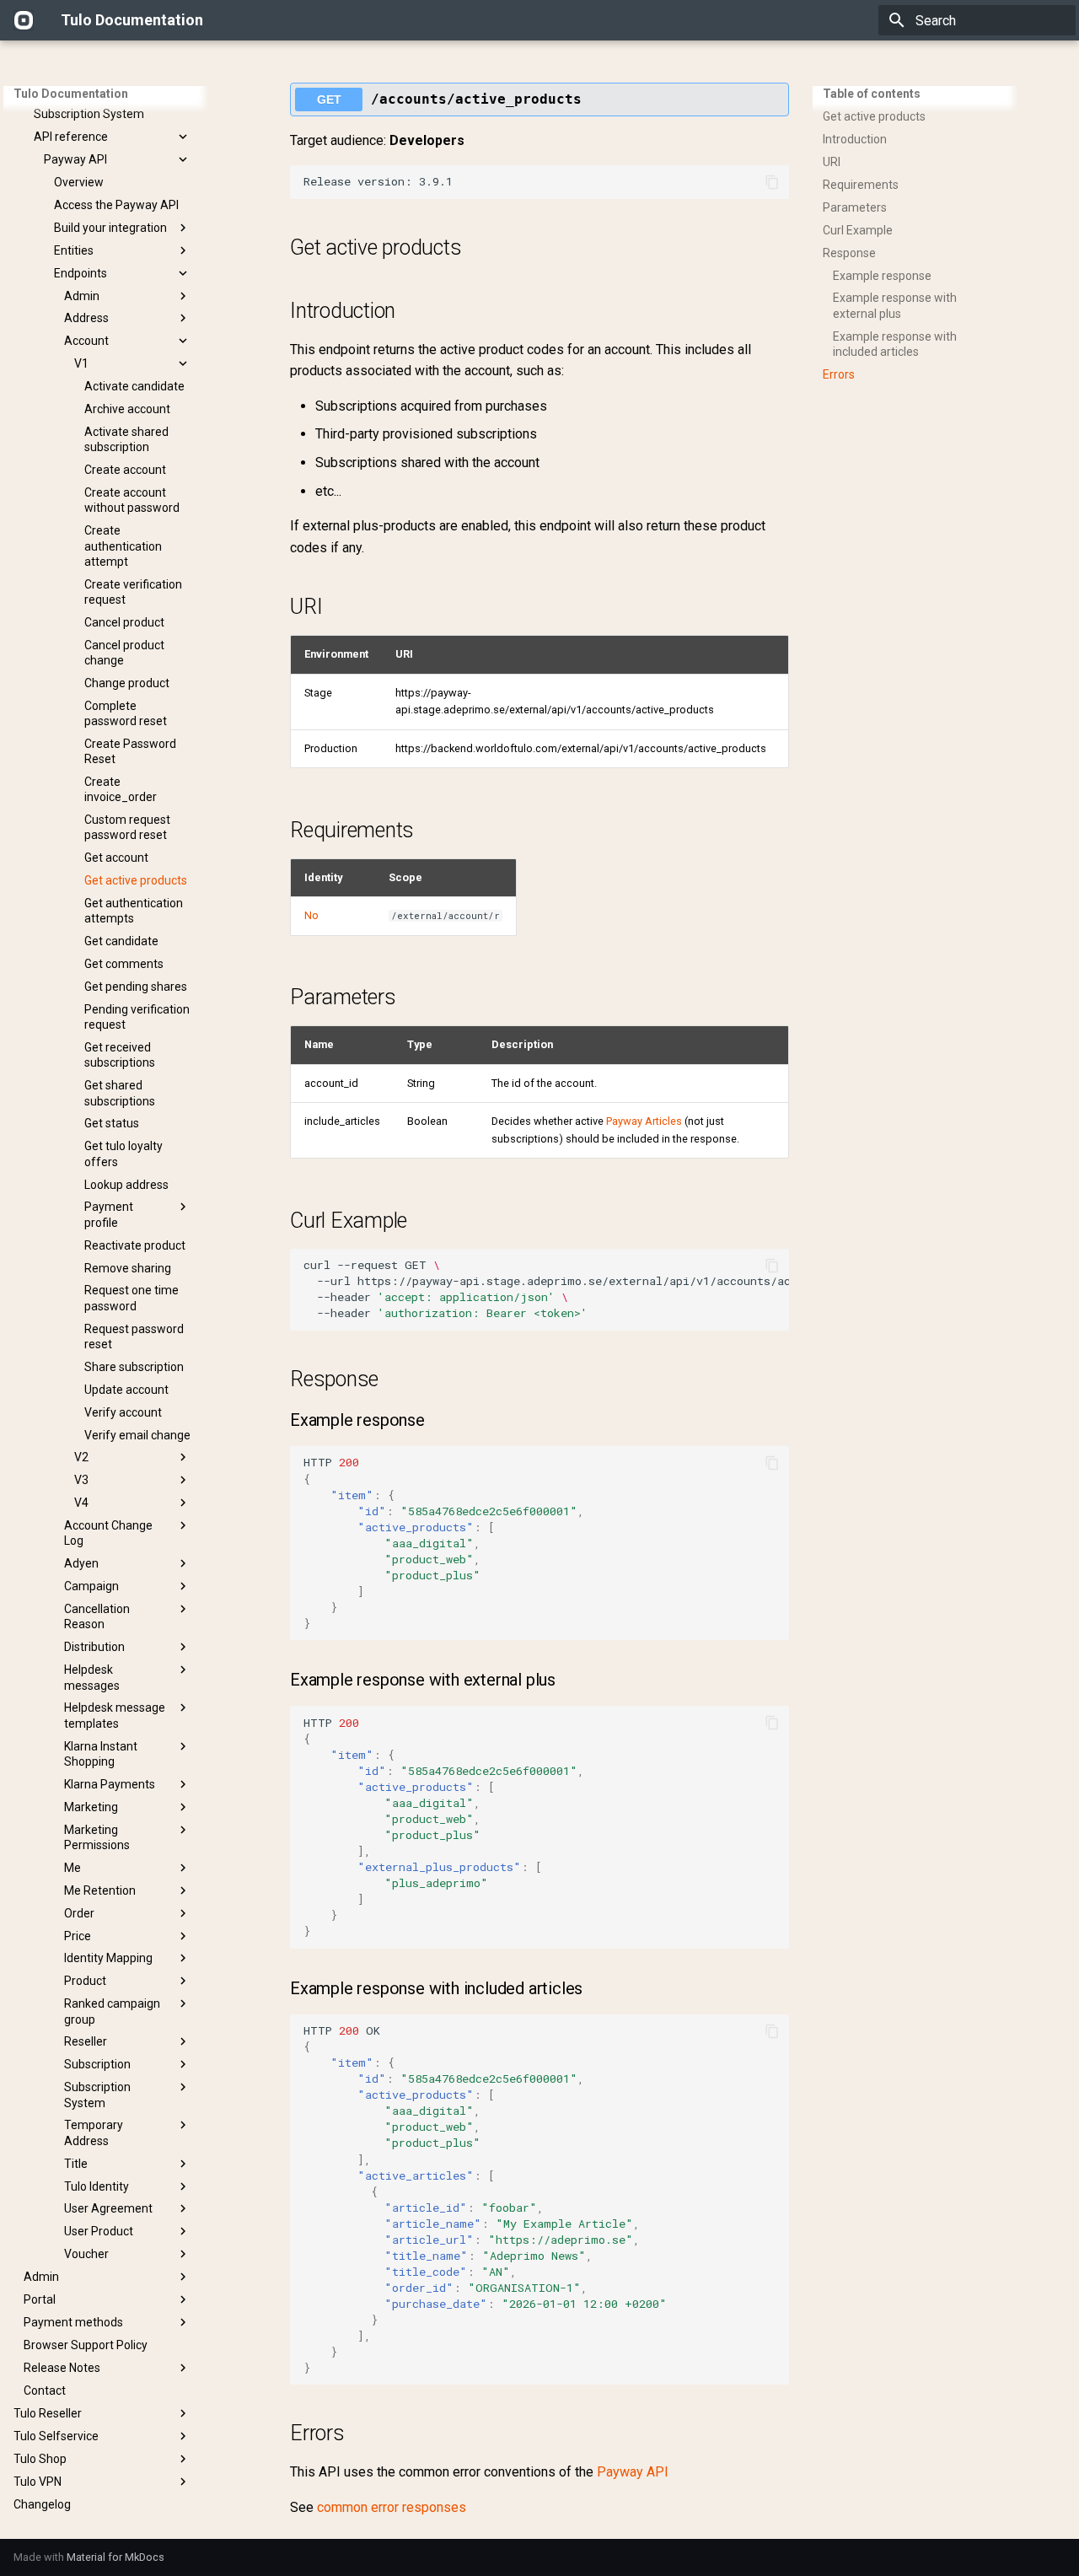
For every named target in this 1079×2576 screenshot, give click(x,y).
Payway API (633, 2472)
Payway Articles (644, 1121)
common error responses (392, 2507)
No (311, 915)
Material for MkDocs (115, 2557)
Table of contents (872, 94)
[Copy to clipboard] (772, 182)
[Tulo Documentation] (24, 20)
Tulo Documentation (71, 94)
